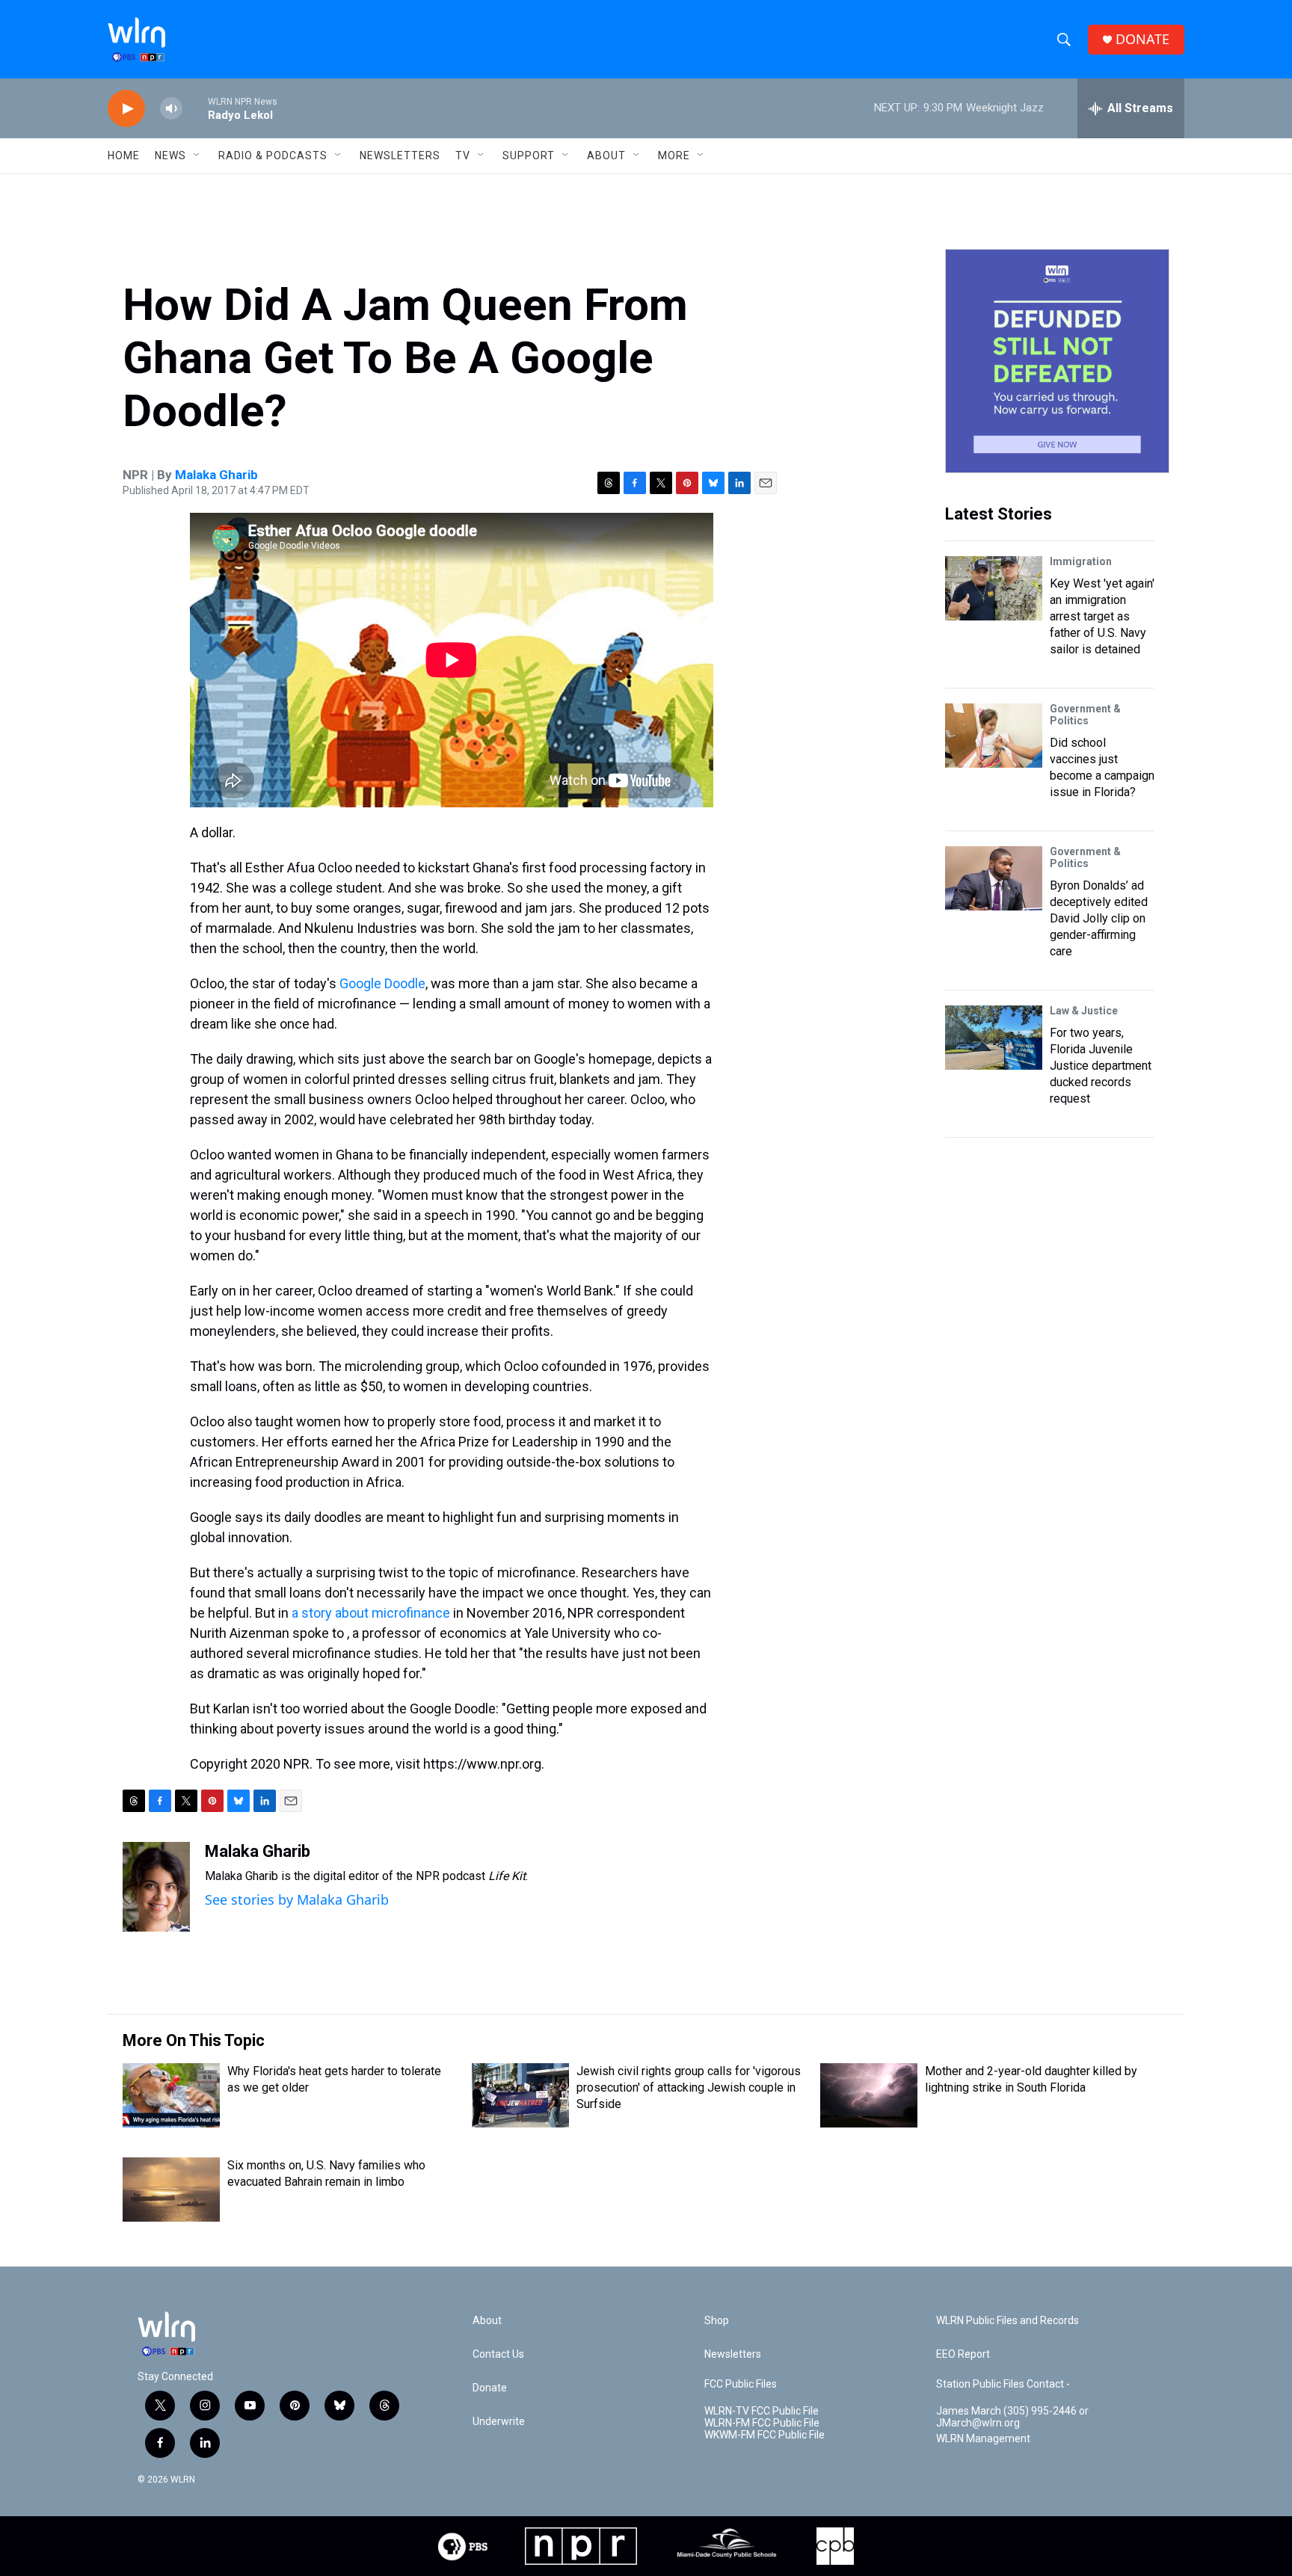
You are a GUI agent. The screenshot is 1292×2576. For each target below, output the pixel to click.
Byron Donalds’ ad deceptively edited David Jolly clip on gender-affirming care (1099, 918)
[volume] (171, 109)
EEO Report (963, 2354)
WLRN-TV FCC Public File (762, 2411)
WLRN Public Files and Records (1008, 2321)
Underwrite (499, 2422)
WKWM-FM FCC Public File (765, 2435)
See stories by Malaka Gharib (297, 1899)
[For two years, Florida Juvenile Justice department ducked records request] (994, 1038)
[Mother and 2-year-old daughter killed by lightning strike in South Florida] (869, 2095)
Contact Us (498, 2354)
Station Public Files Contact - (1003, 2384)
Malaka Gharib (216, 475)
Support (529, 155)
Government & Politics (1085, 715)
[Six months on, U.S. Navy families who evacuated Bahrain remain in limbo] (171, 2190)
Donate (490, 2388)
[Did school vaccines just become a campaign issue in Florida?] (994, 736)
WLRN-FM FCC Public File (762, 2423)
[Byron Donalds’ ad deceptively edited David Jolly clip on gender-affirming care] (994, 878)
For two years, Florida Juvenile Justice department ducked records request (1101, 1066)
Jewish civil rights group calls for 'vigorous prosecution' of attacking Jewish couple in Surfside (689, 2087)
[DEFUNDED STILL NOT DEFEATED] (1057, 361)
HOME (124, 155)
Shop (717, 2321)
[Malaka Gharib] (156, 1887)
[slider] (195, 108)
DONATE (1142, 39)
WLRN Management (983, 2439)
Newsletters (400, 155)
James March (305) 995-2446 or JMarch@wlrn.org (1012, 2417)
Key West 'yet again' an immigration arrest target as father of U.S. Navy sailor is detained (1102, 616)
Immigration (1081, 561)
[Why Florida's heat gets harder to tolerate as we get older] (171, 2095)
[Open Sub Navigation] (197, 155)
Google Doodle (382, 983)
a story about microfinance (371, 1613)
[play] (126, 109)
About (606, 155)
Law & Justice (1084, 1011)
